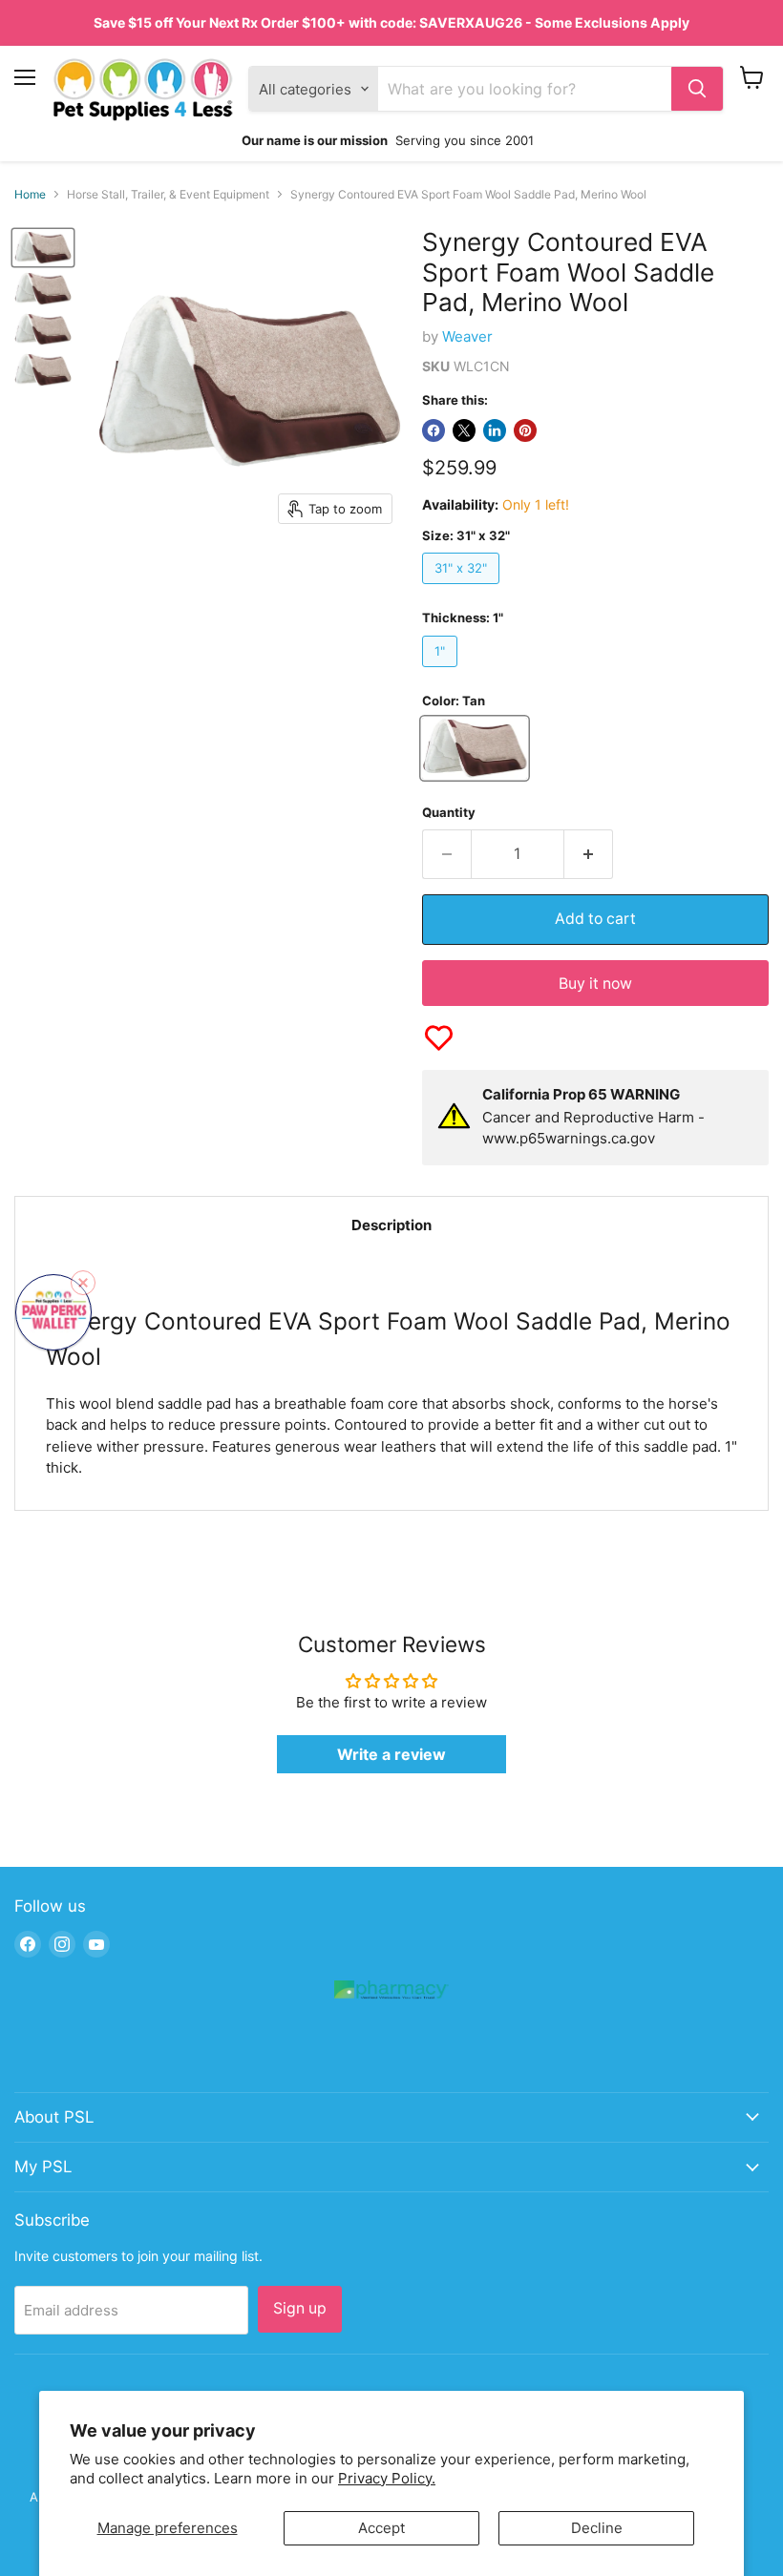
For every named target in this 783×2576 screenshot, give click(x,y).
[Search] (697, 89)
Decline (597, 2528)
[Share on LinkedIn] (495, 430)
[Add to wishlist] (439, 1038)
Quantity (449, 813)
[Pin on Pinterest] (525, 430)
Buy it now (595, 984)
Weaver (467, 336)
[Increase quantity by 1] (589, 854)
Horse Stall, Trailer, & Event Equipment (168, 195)
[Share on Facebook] (434, 430)
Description (391, 1225)
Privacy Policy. (387, 2478)
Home (30, 195)
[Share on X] (464, 430)
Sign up (300, 2308)
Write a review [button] (391, 1754)
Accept (381, 2528)
